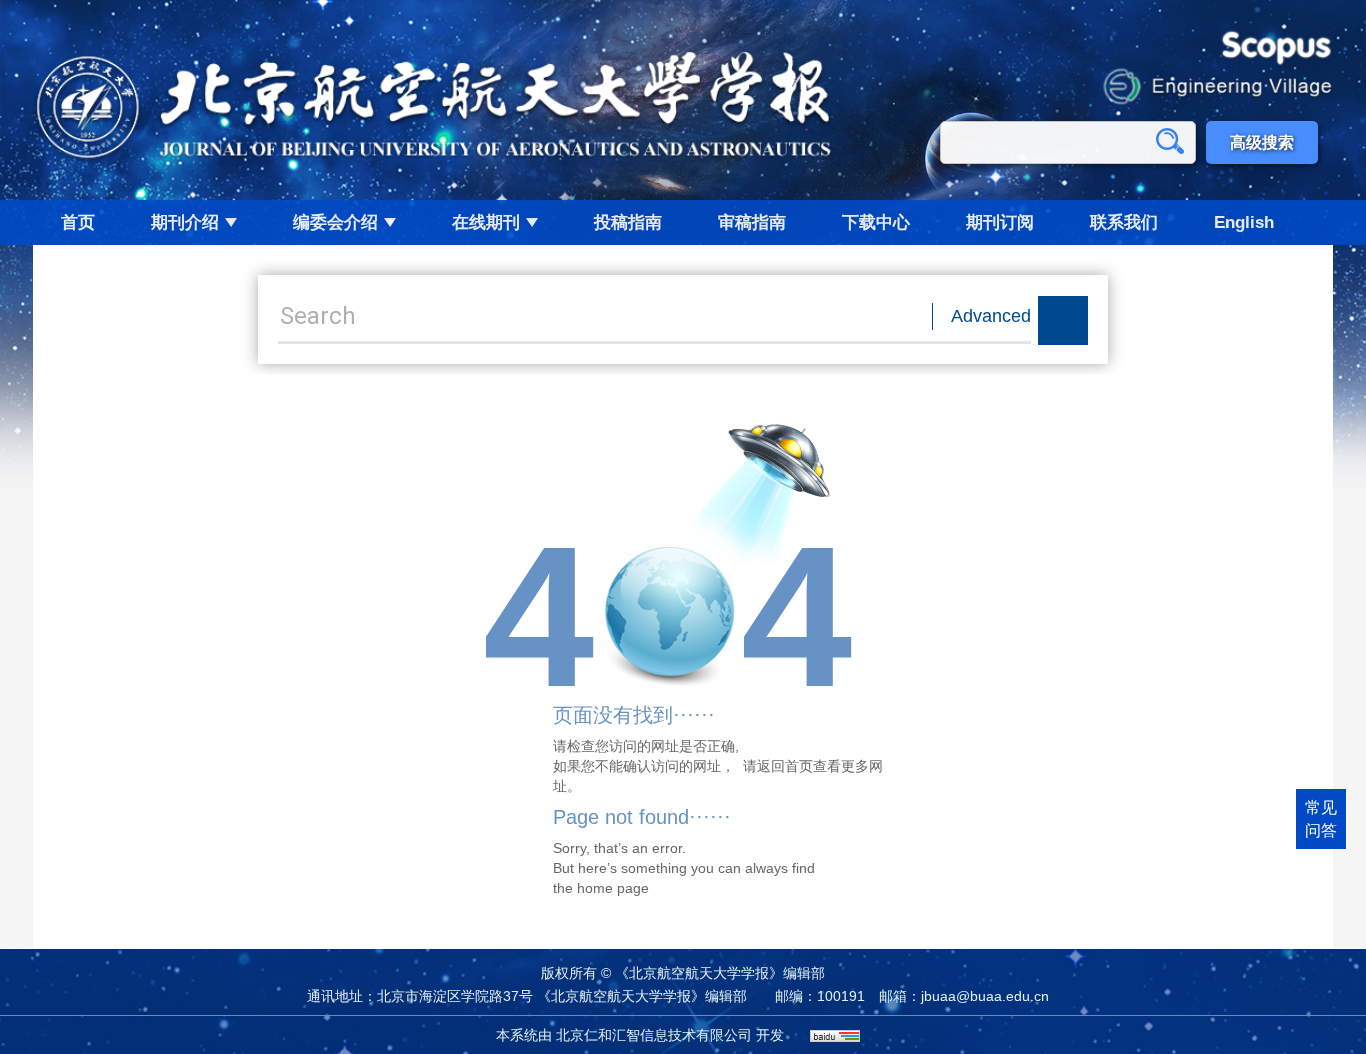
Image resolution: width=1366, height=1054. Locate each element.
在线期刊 (486, 222)
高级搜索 (1262, 142)
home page (613, 888)
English (1244, 222)
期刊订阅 (1000, 222)
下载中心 (876, 222)
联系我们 (1124, 222)
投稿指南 (628, 222)
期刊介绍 (185, 222)
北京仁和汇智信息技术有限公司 (654, 1035)
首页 (78, 222)
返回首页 (785, 766)
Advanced (991, 316)
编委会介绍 (335, 222)
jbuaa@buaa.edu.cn (985, 996)
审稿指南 (752, 222)
